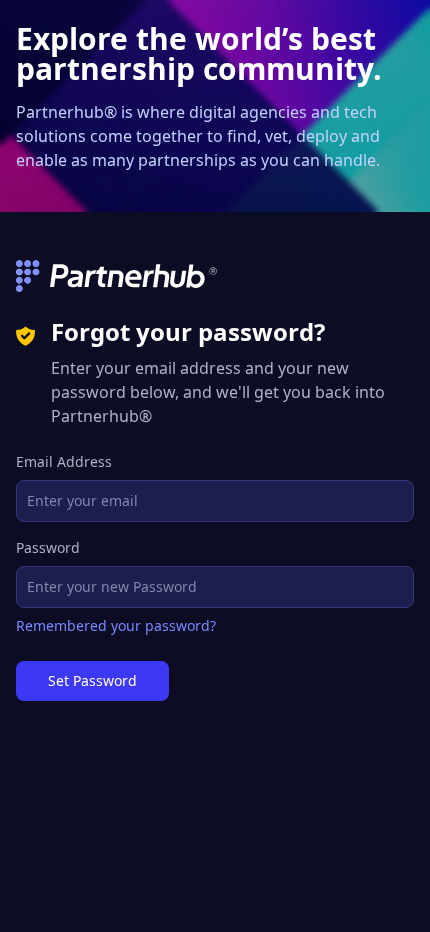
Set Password (92, 680)
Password (48, 547)
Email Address (64, 461)
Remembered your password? (116, 625)
